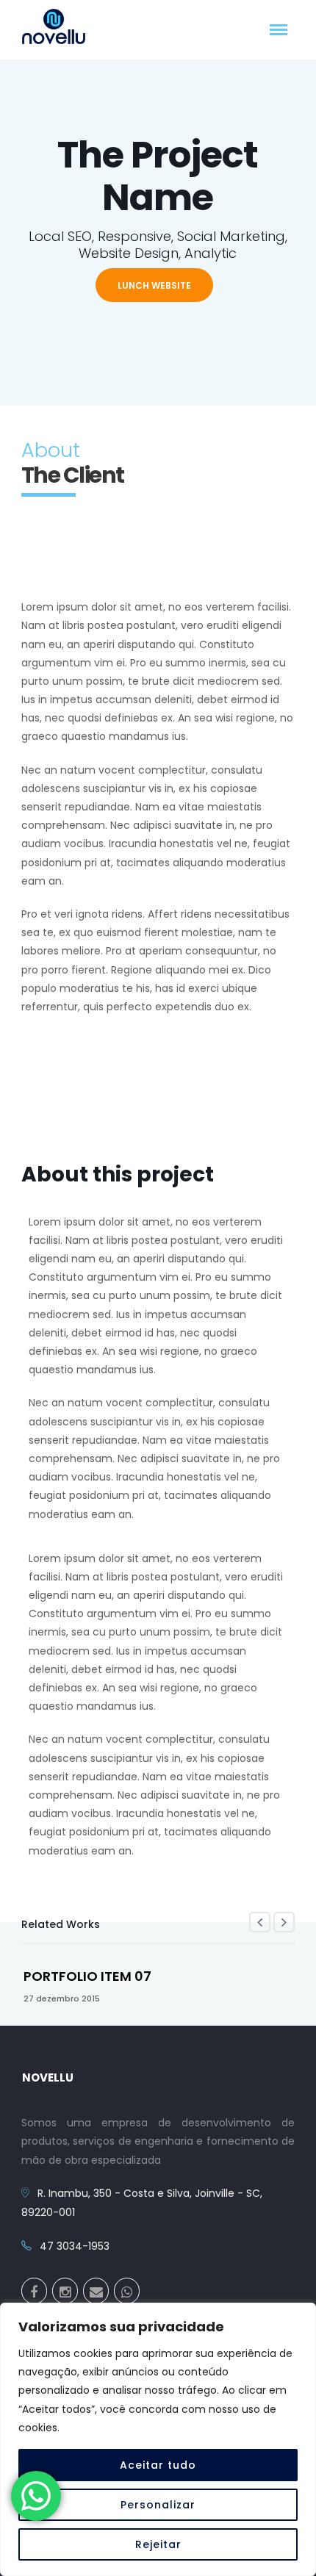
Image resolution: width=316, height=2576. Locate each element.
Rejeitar (158, 2544)
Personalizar (158, 2505)
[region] (158, 2439)
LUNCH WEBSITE (154, 285)
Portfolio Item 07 (87, 1976)
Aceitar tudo (158, 2465)
